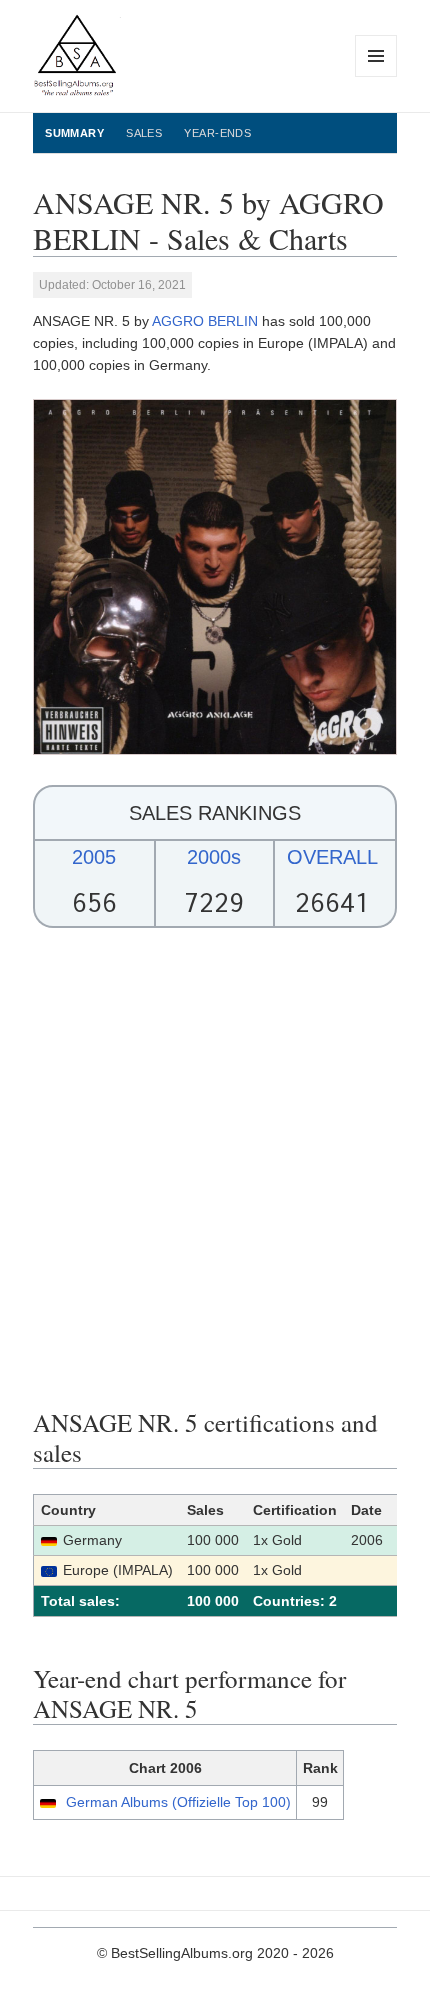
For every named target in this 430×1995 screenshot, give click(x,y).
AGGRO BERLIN (205, 321)
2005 (94, 857)
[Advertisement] (215, 1168)
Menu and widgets (376, 76)
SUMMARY (74, 133)
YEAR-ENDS (217, 133)
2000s (214, 857)
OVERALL (332, 857)
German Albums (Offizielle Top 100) (178, 1802)
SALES (144, 133)
